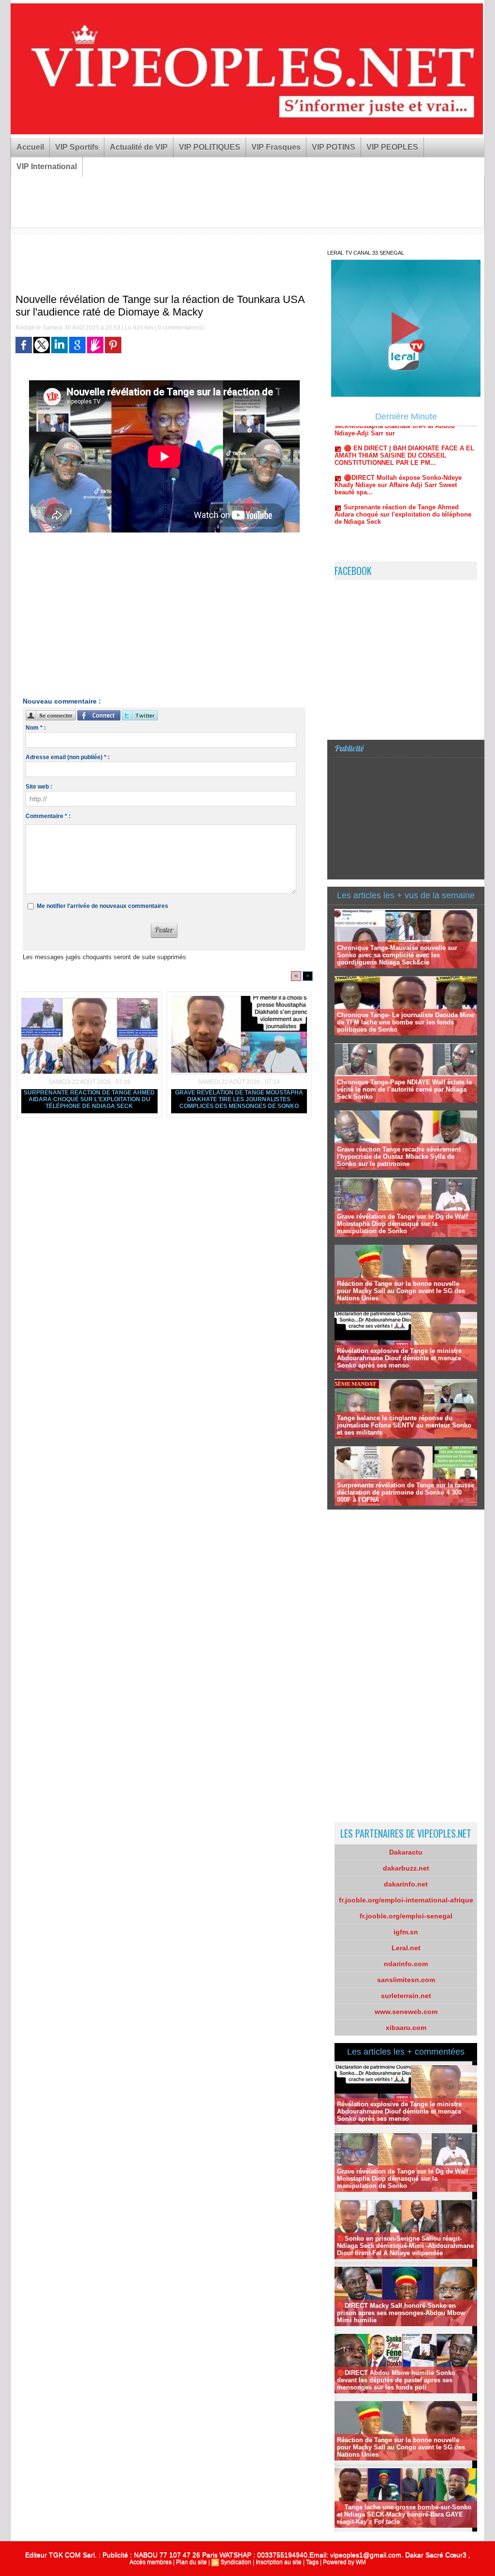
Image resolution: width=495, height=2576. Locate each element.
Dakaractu (406, 1852)
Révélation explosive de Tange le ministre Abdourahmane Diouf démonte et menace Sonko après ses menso (399, 1358)
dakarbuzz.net (406, 1868)
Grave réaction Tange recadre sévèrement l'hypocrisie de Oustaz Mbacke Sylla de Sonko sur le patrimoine (399, 1157)
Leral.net (406, 1948)
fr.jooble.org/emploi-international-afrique (406, 1900)
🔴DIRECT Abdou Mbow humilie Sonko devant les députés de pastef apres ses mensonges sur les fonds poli (396, 2380)
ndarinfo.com (406, 1964)
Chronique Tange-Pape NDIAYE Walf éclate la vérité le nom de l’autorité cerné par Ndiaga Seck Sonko (404, 1089)
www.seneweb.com (406, 2012)
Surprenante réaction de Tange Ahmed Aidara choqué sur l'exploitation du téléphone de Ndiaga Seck (89, 1099)
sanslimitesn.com (406, 1980)
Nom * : (36, 728)
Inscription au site (279, 2562)
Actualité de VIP (139, 147)
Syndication (236, 2562)
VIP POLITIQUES (210, 147)
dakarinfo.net (406, 1884)
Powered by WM (344, 2562)
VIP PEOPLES (392, 147)
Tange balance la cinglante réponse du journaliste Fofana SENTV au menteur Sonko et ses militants (404, 1425)
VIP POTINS (334, 147)
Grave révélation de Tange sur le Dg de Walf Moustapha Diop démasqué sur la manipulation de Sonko (402, 1224)
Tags (312, 2562)
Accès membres (151, 2562)
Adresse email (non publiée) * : (68, 757)
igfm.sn (406, 1932)
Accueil (30, 147)
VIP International (47, 166)
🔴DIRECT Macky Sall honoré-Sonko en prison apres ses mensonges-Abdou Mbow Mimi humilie (401, 2313)
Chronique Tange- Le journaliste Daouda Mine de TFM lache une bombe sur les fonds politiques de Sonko (406, 1022)
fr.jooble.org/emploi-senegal (406, 1916)
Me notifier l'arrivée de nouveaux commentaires (102, 906)
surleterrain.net (406, 1996)
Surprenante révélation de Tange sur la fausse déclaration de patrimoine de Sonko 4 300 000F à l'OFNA (406, 1492)
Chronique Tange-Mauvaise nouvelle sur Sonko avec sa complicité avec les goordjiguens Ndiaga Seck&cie (397, 955)
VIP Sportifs (77, 147)
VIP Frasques (276, 147)
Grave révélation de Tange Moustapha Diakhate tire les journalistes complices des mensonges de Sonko (239, 1099)
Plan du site (191, 2562)
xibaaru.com (406, 2028)
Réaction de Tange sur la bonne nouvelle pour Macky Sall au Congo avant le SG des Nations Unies (401, 1291)
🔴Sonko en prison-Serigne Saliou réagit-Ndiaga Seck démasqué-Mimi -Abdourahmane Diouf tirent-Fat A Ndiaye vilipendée (405, 2246)
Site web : (39, 787)
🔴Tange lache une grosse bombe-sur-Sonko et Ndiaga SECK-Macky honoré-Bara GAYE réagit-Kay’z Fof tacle (404, 2514)
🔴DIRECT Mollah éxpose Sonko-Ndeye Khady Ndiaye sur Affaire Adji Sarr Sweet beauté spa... (398, 446)
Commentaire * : (48, 816)
